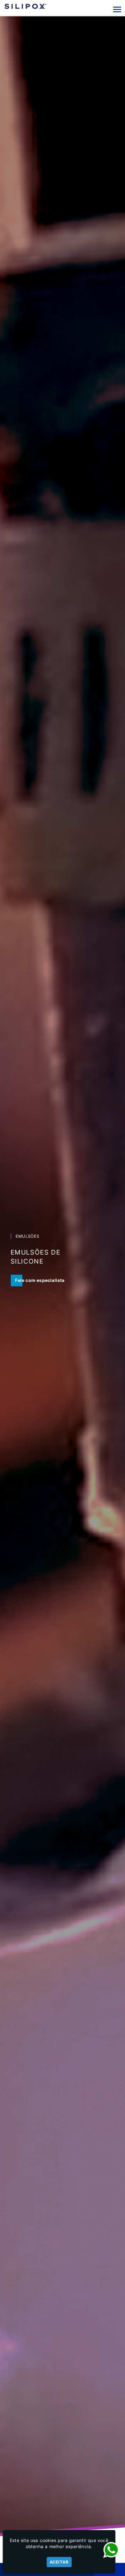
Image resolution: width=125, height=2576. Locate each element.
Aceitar (59, 2562)
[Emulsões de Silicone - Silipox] (26, 6)
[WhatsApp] (111, 2550)
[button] (117, 9)
